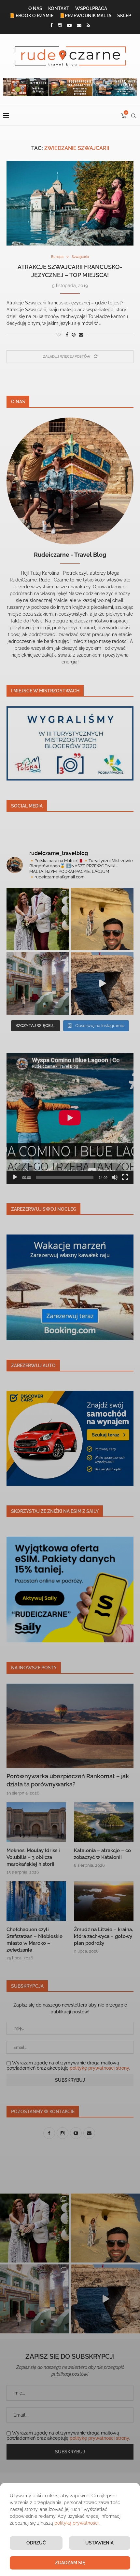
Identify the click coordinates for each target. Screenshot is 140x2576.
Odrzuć (36, 2543)
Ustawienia (99, 2543)
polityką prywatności (77, 2523)
